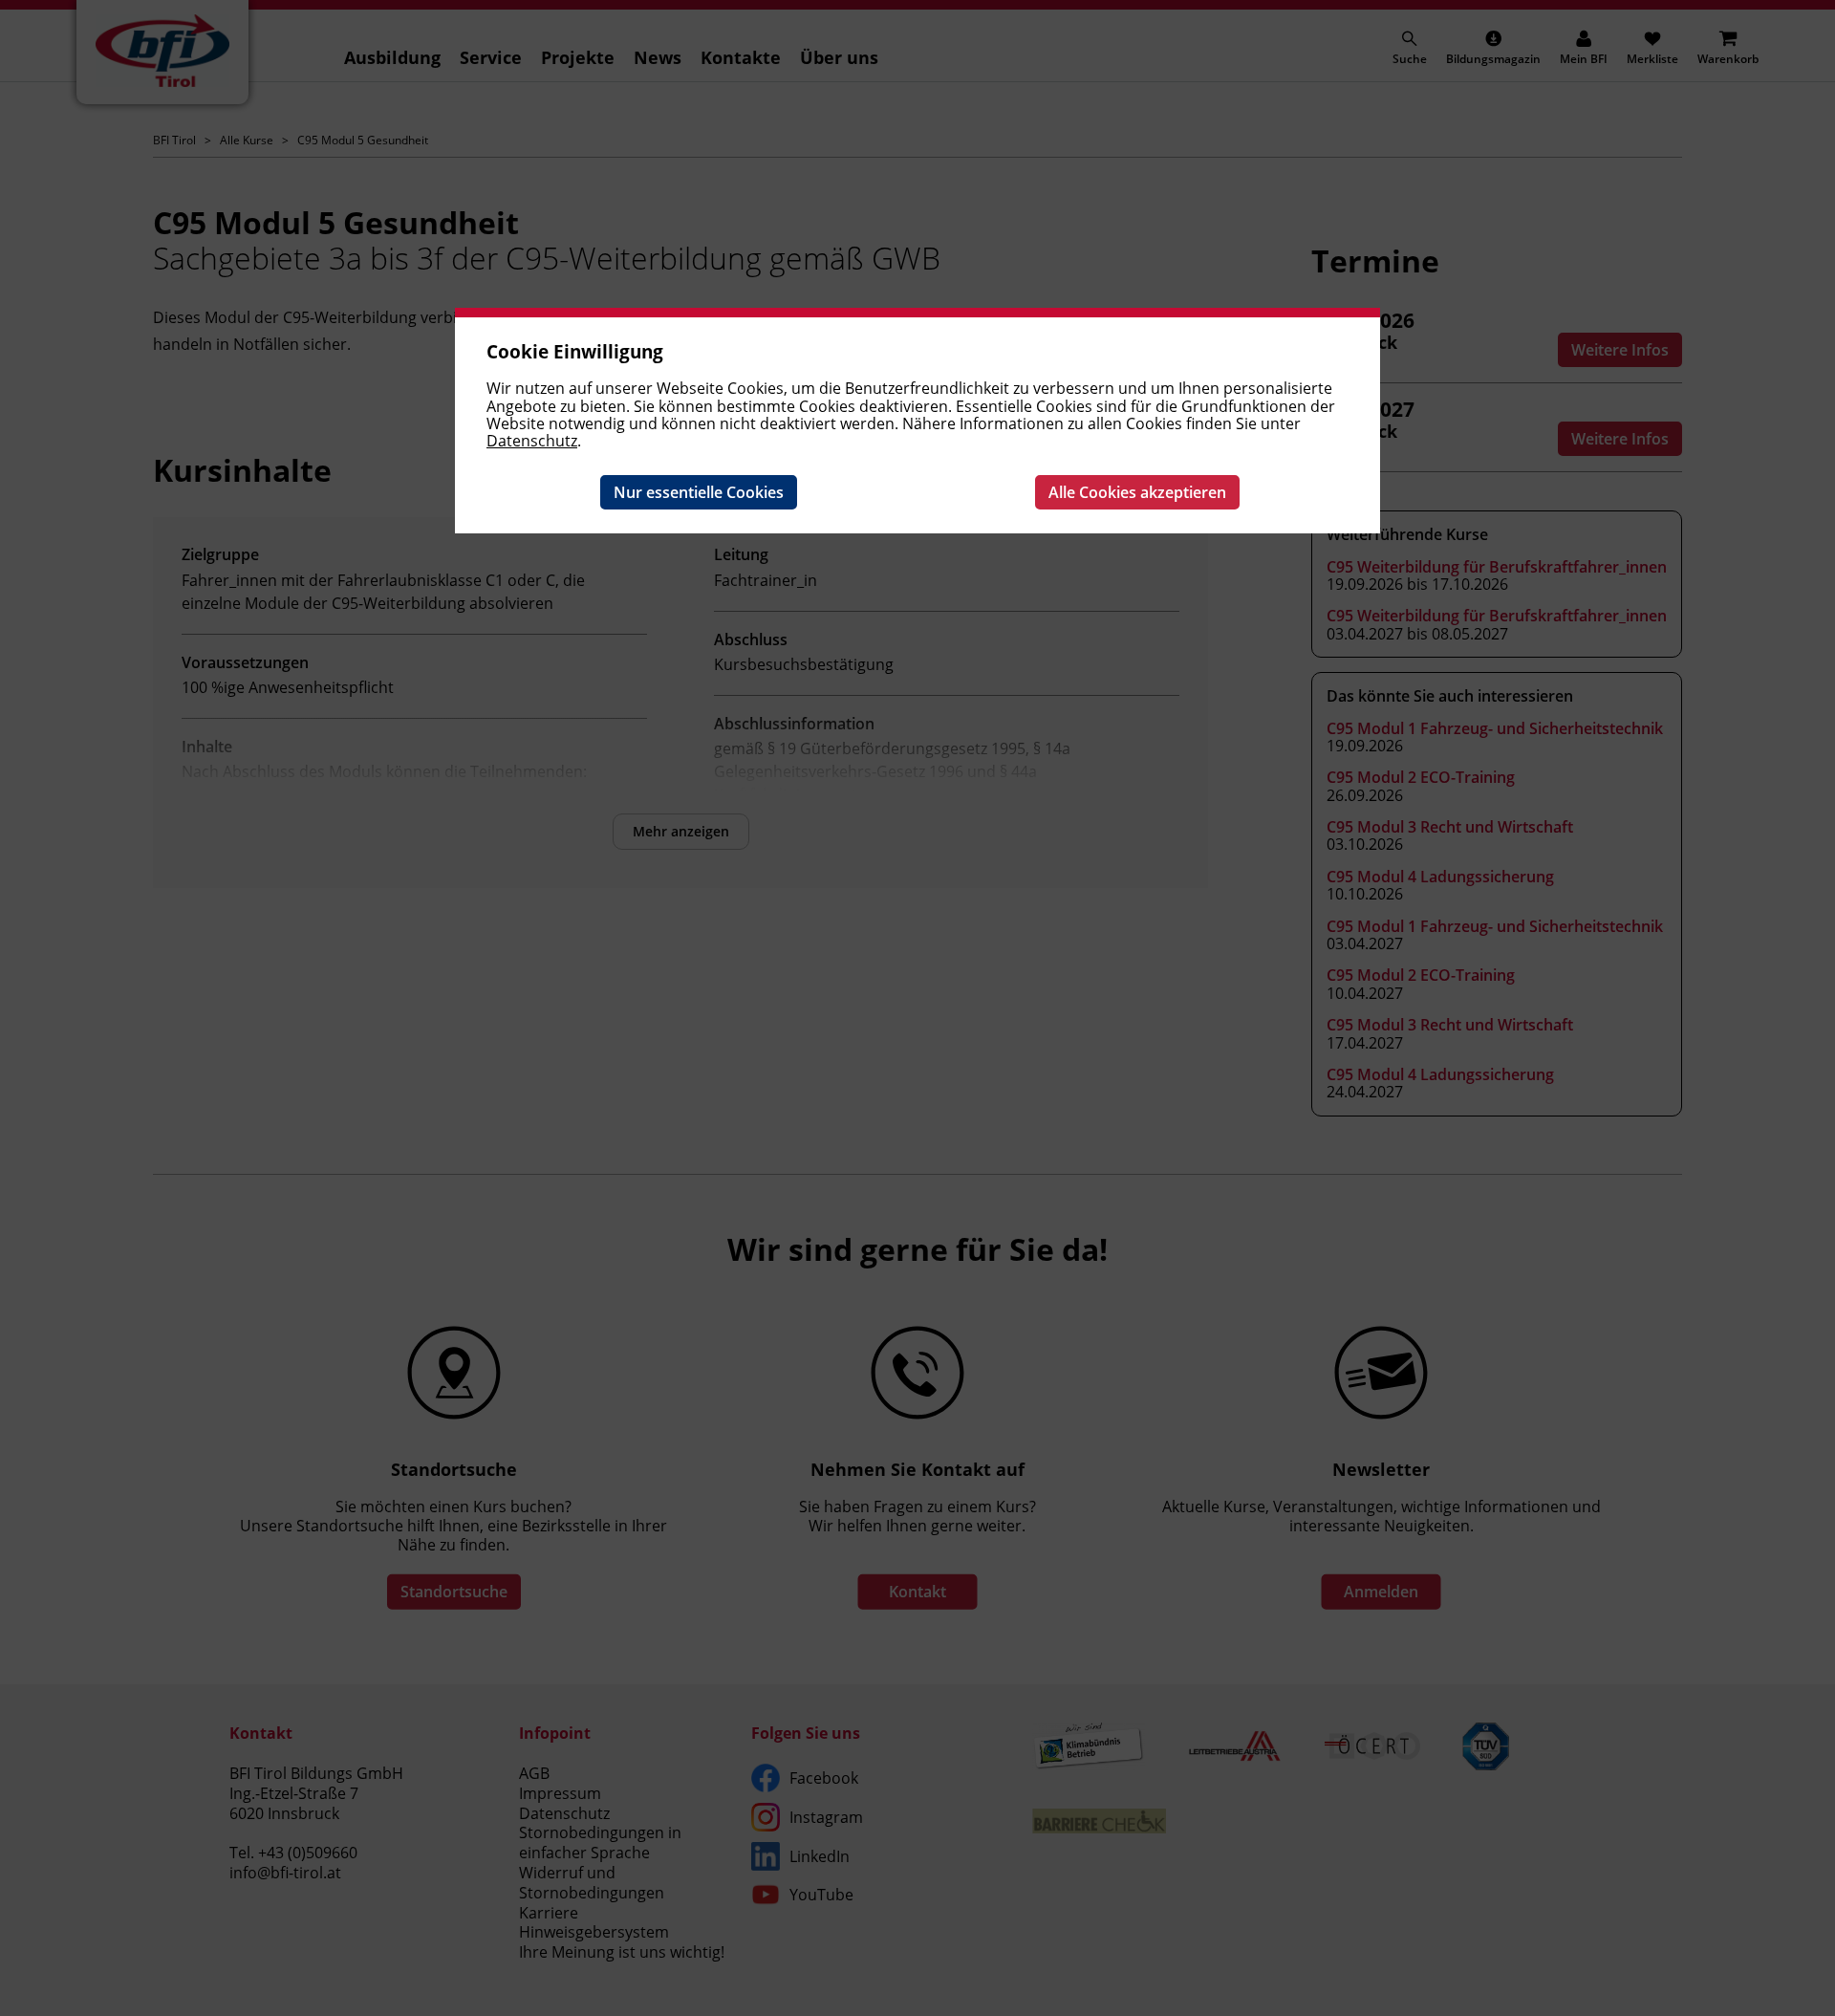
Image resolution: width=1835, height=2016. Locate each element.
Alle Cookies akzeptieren (1137, 492)
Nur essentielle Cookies (699, 492)
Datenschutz (532, 441)
